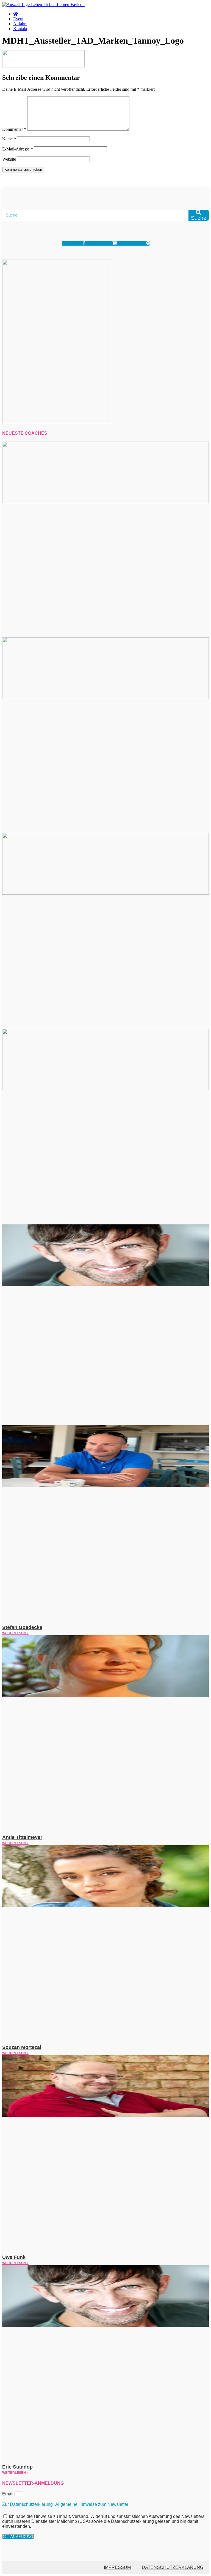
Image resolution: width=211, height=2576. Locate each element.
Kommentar (14, 129)
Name (9, 139)
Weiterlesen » (15, 1633)
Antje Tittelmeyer (22, 1837)
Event (18, 19)
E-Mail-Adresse (18, 149)
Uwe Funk (14, 2257)
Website (9, 159)
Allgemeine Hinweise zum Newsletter (92, 2504)
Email (8, 2494)
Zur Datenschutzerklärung (27, 2504)
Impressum (117, 2567)
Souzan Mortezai (22, 2047)
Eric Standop (17, 2467)
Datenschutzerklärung (173, 2567)
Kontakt (20, 29)
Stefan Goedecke (22, 1627)
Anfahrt (20, 24)
